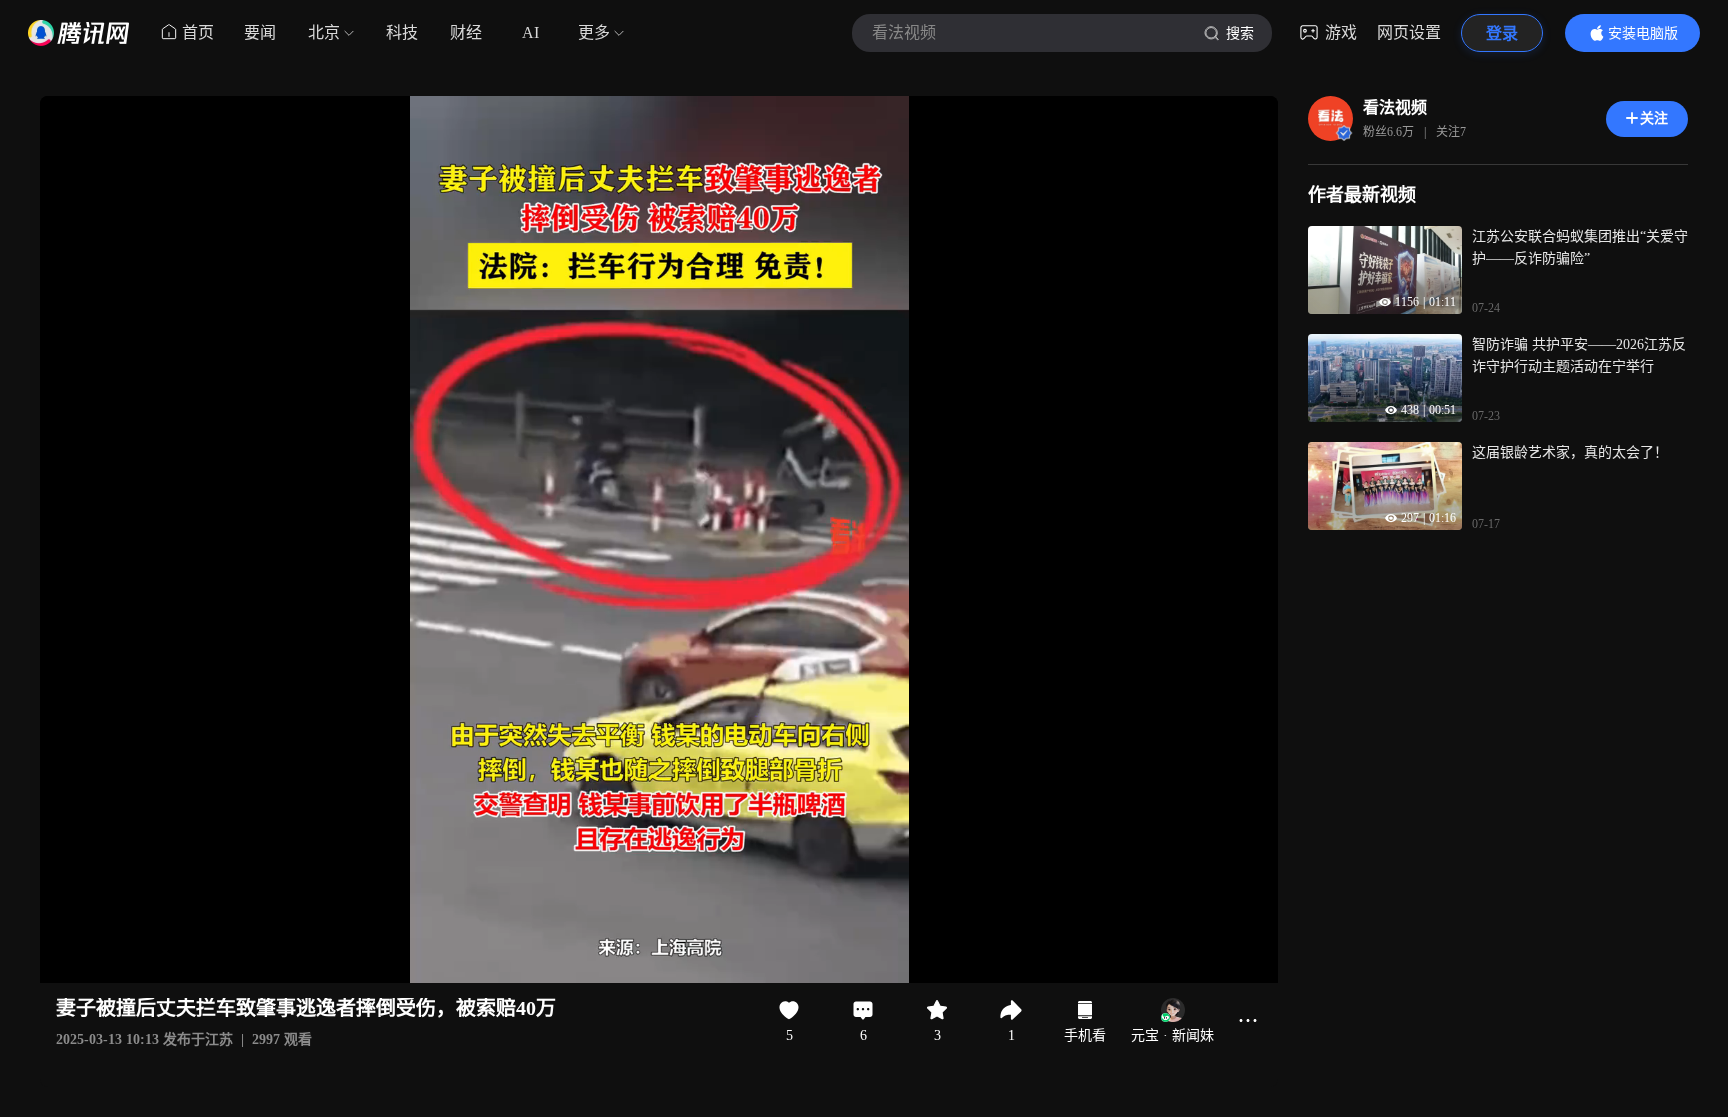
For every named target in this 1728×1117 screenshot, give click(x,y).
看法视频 (1395, 107)
